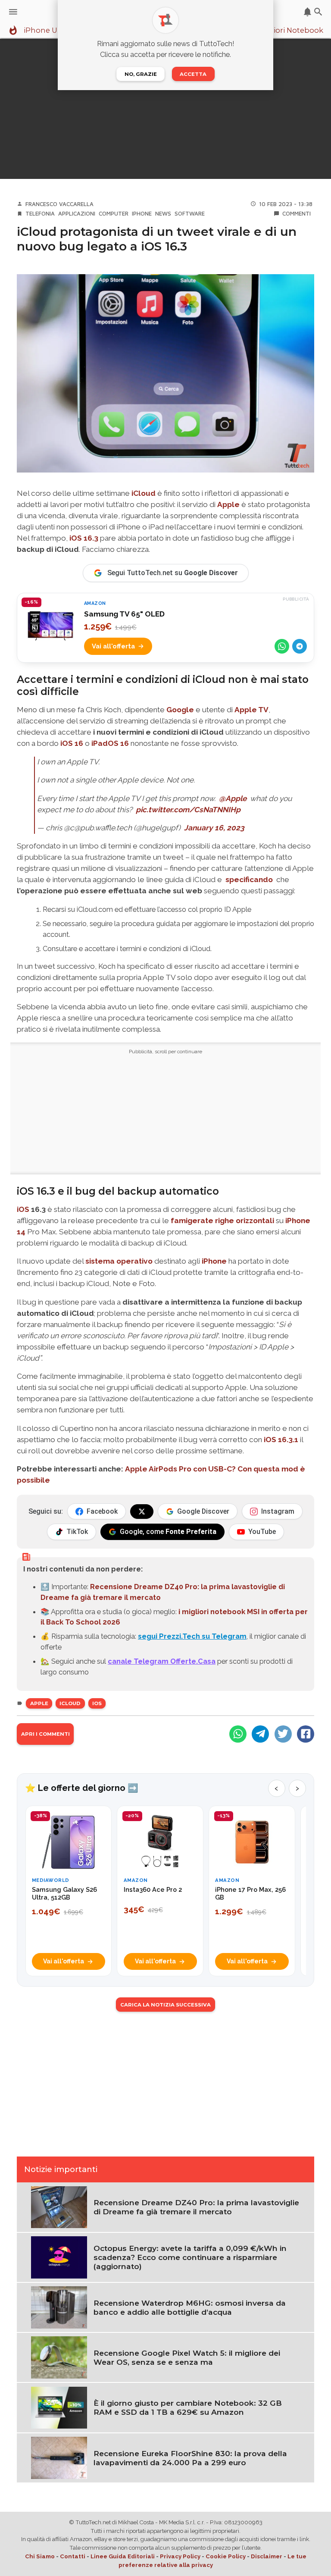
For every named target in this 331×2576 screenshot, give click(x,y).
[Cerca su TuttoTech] (318, 12)
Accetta (193, 74)
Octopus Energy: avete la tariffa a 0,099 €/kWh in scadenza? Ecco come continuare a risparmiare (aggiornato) (190, 2257)
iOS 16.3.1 (281, 1440)
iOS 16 (71, 743)
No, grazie (141, 74)
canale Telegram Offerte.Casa (162, 1661)
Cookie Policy (226, 2556)
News (163, 213)
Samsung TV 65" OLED (124, 614)
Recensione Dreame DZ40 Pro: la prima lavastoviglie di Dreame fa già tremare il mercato (196, 2207)
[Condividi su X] (283, 1734)
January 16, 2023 (214, 828)
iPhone (142, 213)
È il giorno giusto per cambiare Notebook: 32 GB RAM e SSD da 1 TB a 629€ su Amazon (188, 2407)
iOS (23, 1209)
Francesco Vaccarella (59, 204)
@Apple (233, 798)
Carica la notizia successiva (165, 2005)
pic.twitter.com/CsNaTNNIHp (188, 810)
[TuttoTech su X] (142, 1512)
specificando (249, 880)
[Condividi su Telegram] (300, 646)
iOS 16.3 (84, 538)
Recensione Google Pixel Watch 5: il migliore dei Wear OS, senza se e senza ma (187, 2357)
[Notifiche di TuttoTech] (308, 12)
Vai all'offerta (113, 646)
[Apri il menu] (13, 12)
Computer (114, 213)
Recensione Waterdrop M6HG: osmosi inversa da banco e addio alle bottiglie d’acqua (190, 2307)
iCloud (144, 493)
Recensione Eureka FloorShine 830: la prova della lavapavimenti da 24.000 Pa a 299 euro (190, 2458)
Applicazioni (77, 213)
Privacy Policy (180, 2556)
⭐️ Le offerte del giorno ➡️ (82, 1788)
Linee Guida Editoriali (123, 2556)
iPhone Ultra (47, 31)
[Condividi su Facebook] (306, 1734)
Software (190, 213)
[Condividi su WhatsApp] (282, 646)
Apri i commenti (45, 1734)
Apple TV (251, 710)
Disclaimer (267, 2556)
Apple (228, 504)
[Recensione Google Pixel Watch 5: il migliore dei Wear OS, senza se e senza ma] (59, 2357)
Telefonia (40, 213)
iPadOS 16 (110, 743)
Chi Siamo (40, 2556)
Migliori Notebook (290, 31)
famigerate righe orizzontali (222, 1221)
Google (180, 710)
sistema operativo (119, 1261)
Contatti (73, 2556)
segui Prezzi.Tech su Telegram (192, 1636)
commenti (297, 213)
